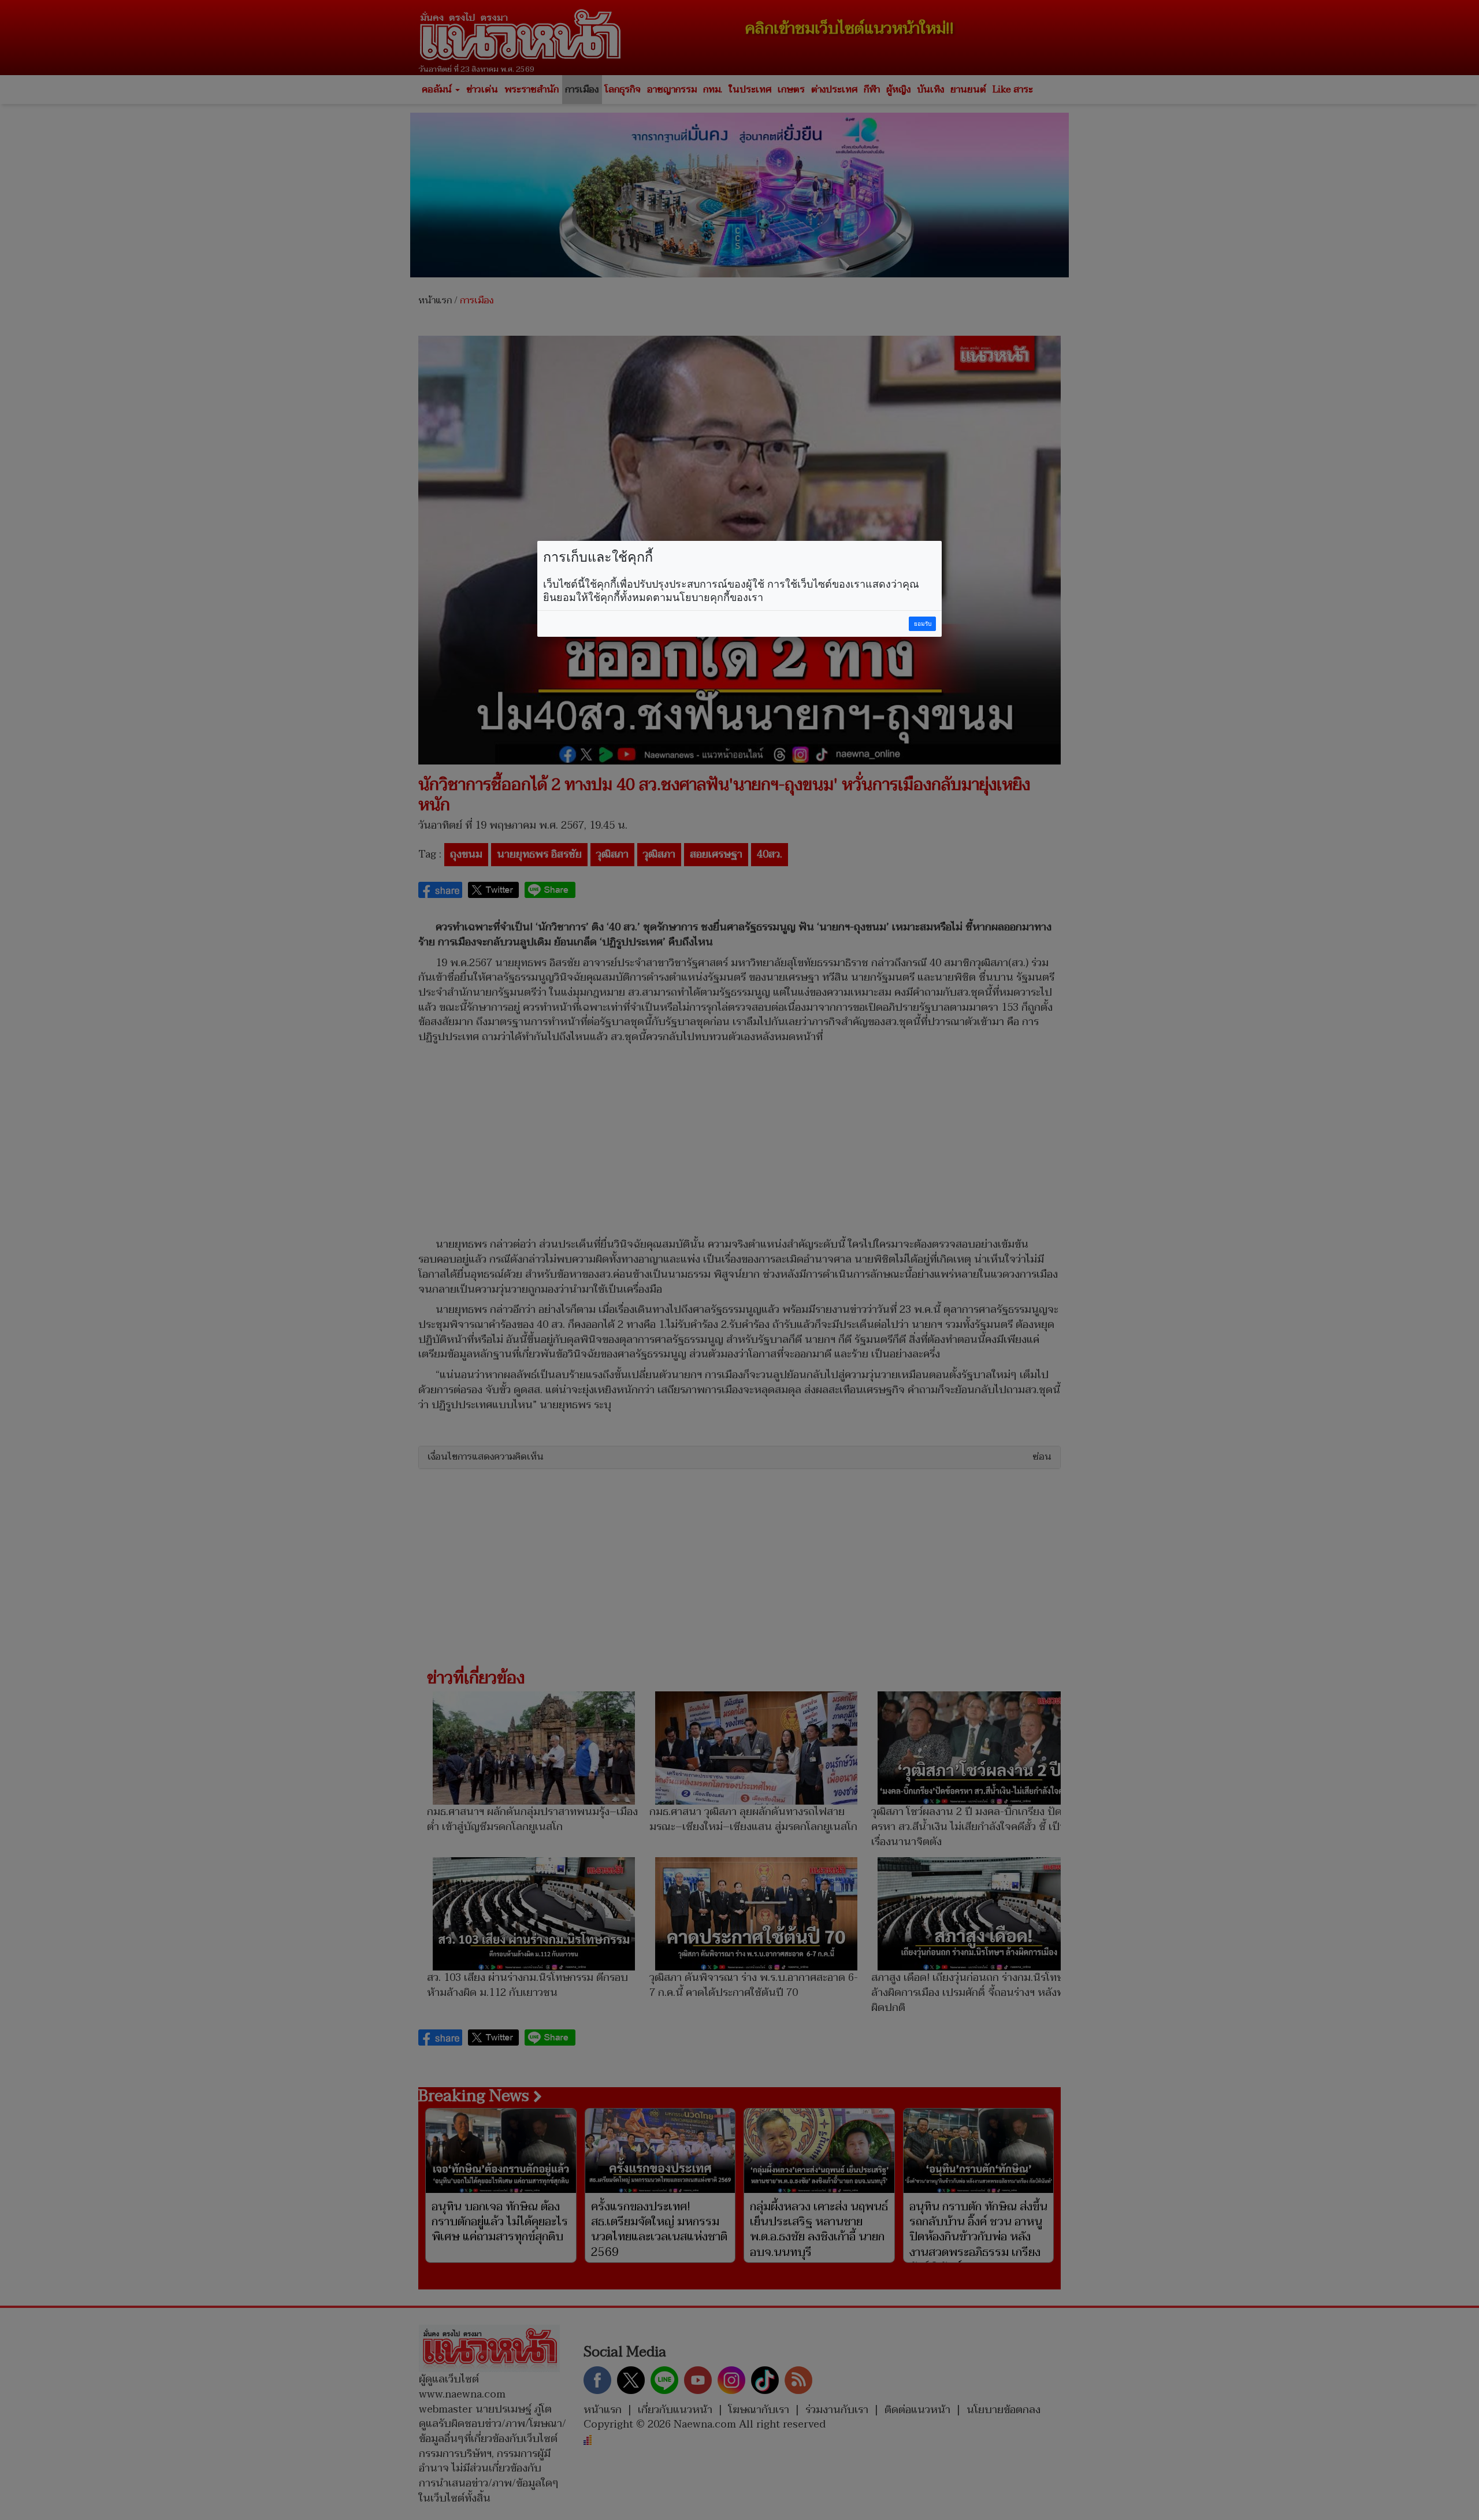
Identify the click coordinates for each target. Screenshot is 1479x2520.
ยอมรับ (923, 624)
